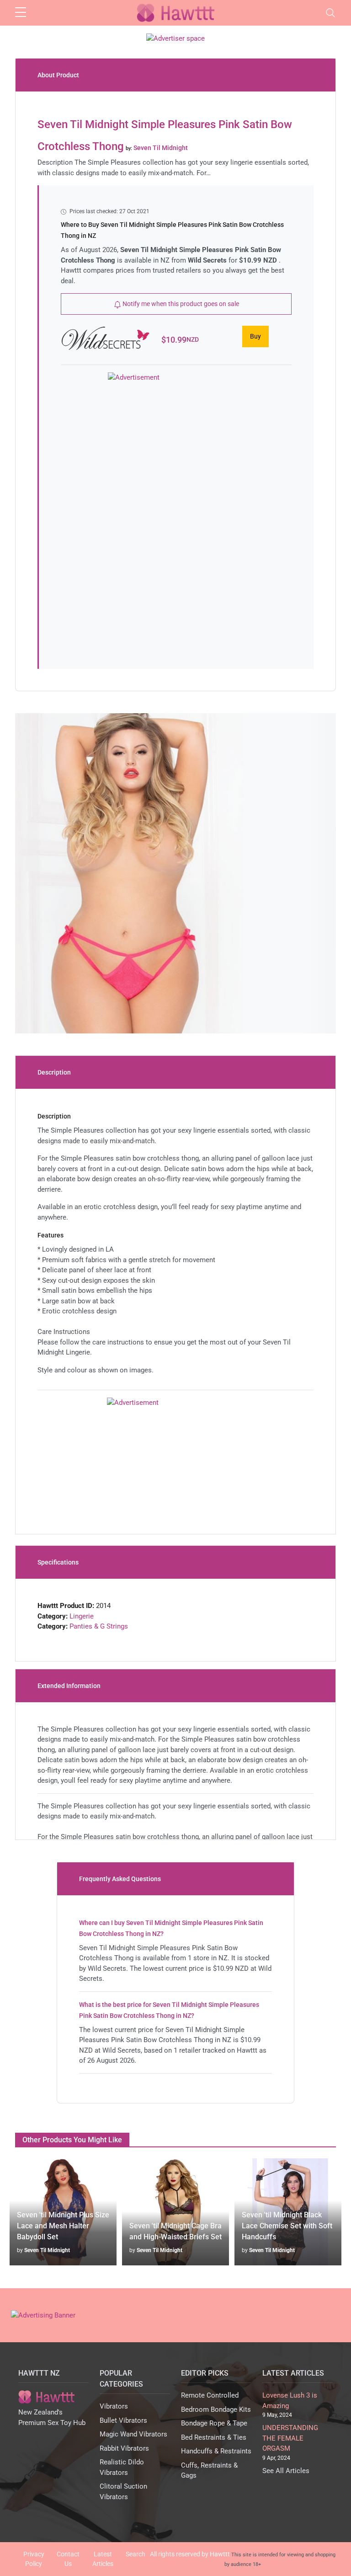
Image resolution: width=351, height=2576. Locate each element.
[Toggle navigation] (330, 13)
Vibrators (114, 2406)
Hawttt (220, 2554)
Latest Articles (103, 2559)
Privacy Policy (34, 2559)
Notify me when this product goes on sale (180, 304)
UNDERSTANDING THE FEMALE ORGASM (290, 2438)
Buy (255, 336)
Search (136, 2554)
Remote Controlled (210, 2395)
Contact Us (68, 2559)
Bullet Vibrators (123, 2420)
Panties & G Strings (99, 1626)
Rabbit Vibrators (124, 2448)
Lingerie (82, 1616)
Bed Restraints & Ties (214, 2437)
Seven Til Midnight (47, 2250)
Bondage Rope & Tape (214, 2423)
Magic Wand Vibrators (133, 2434)
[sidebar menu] (21, 13)
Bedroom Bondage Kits (216, 2409)
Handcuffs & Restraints (216, 2451)
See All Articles (286, 2471)
